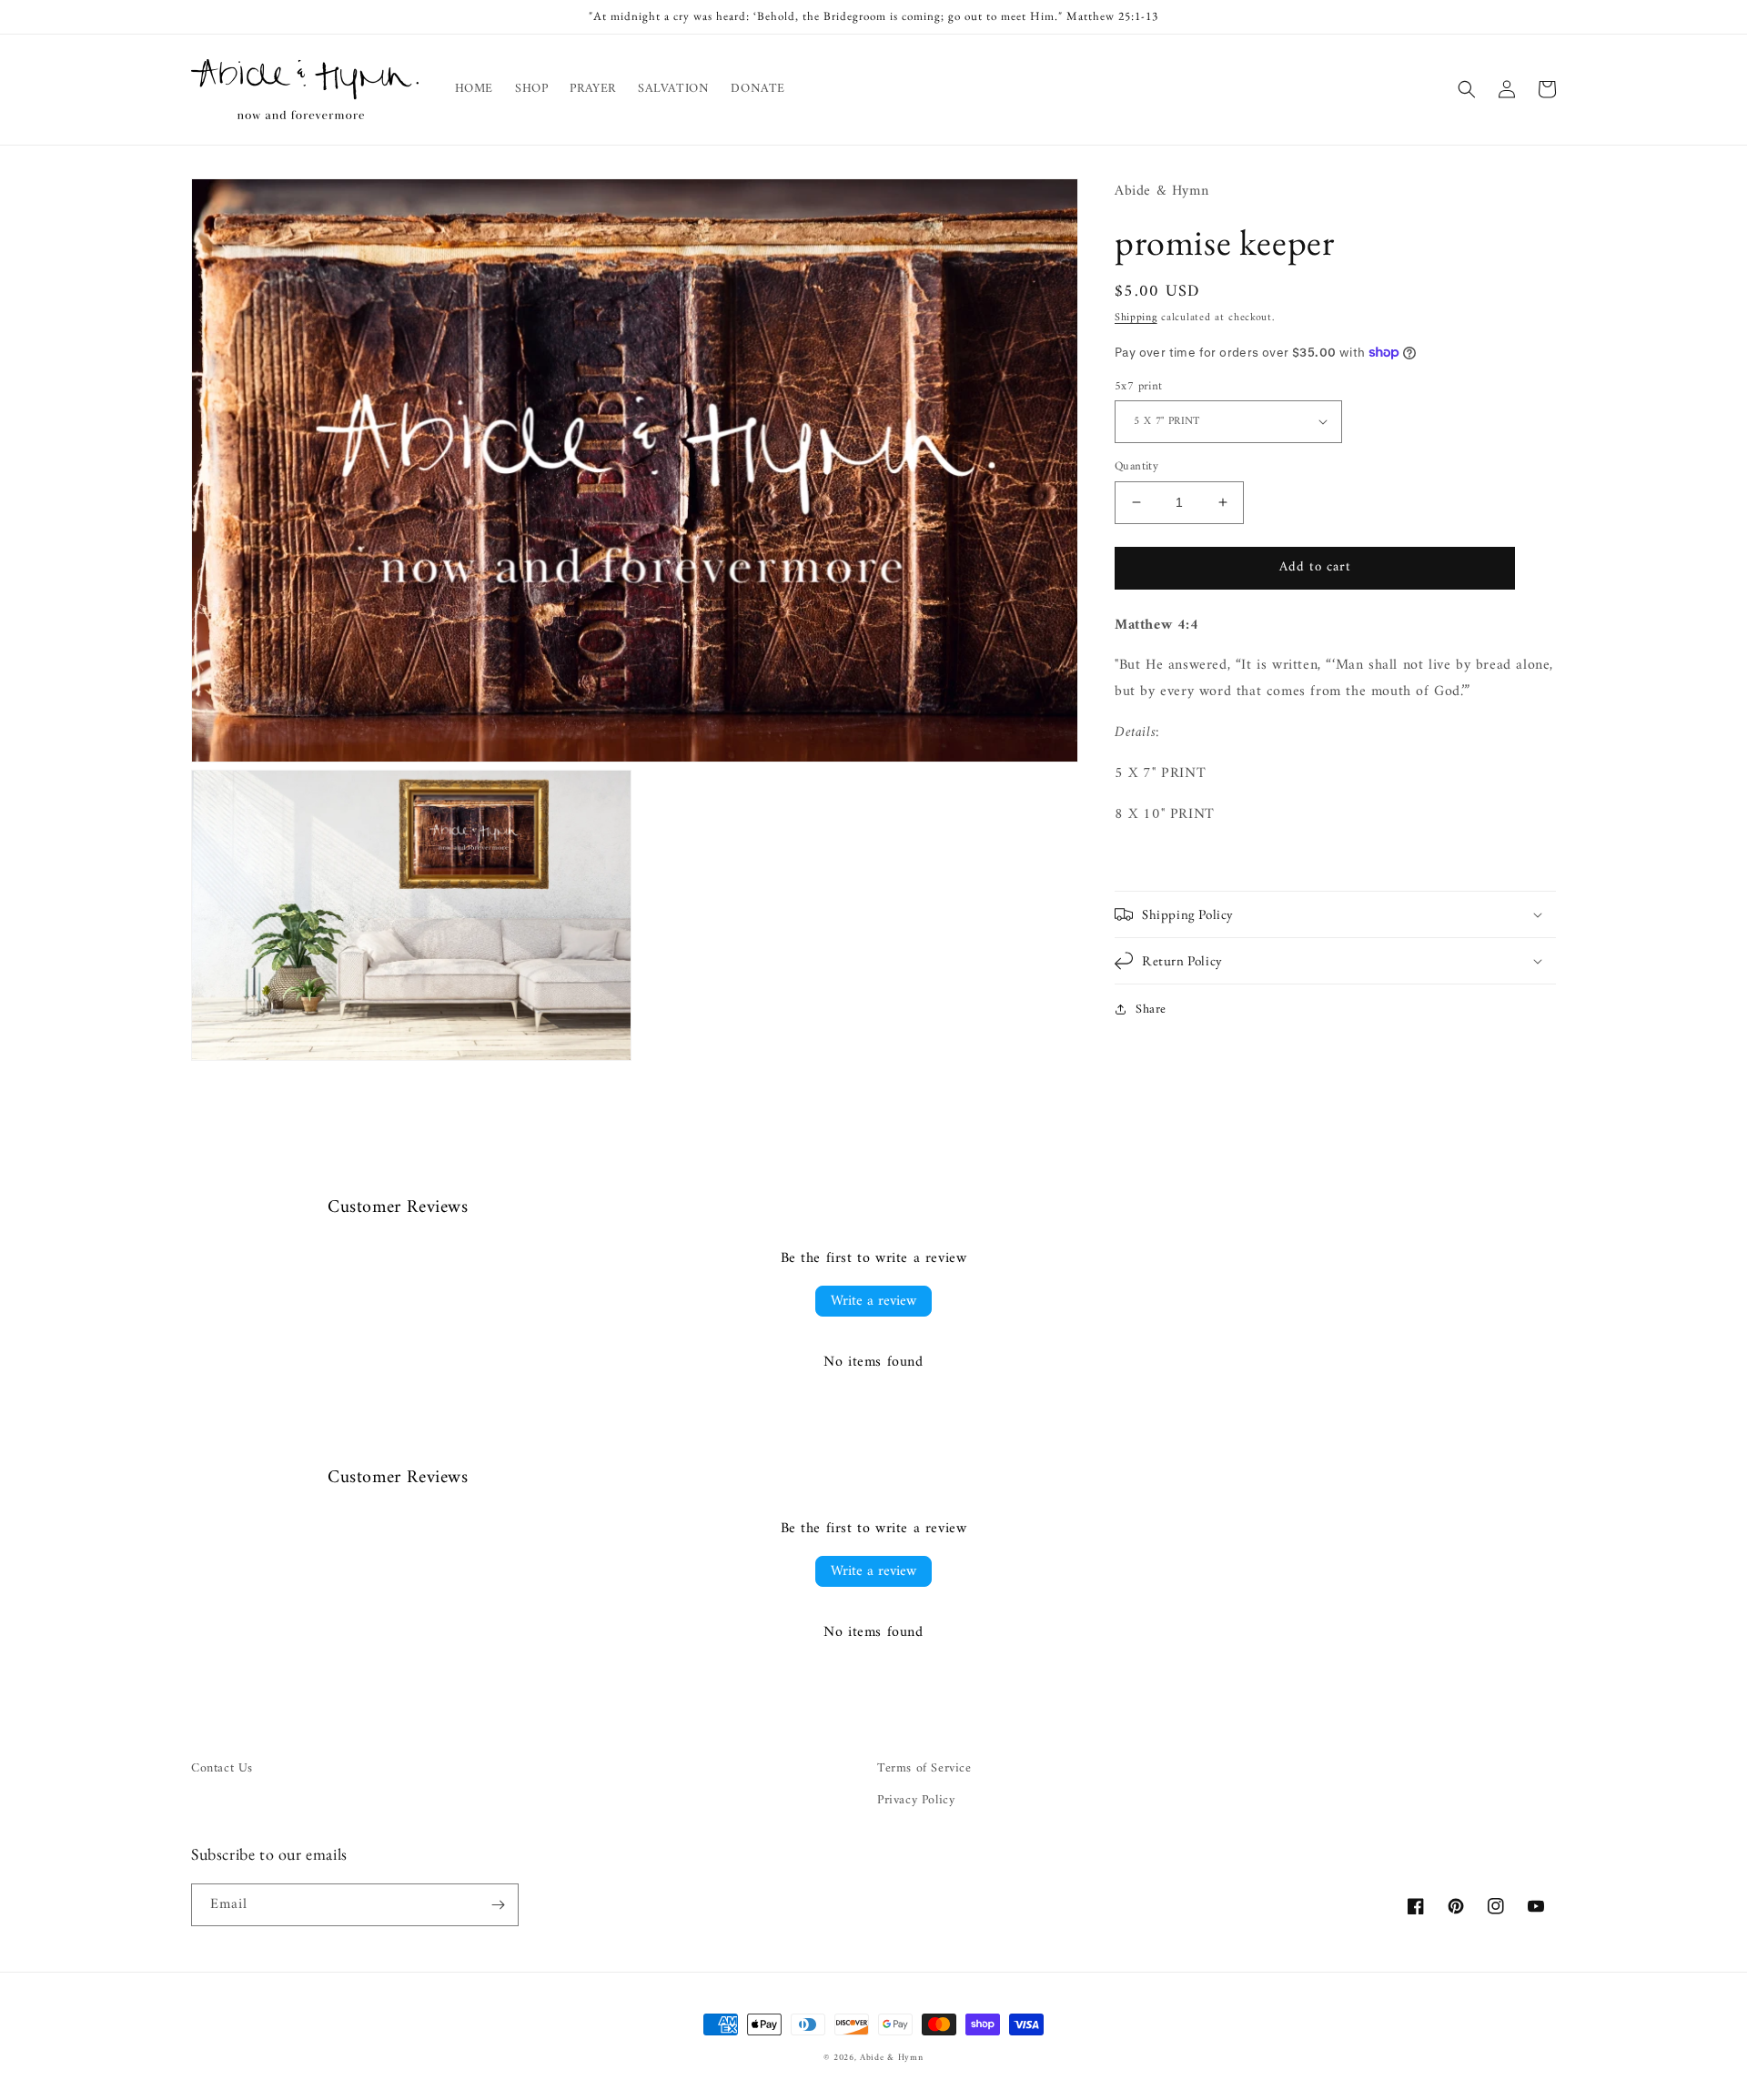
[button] (1467, 89)
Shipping (1136, 318)
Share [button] (1151, 1010)
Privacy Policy (916, 1800)
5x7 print (1139, 386)
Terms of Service (924, 1768)
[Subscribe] (498, 1905)
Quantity (1136, 467)
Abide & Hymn (891, 2058)
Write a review (873, 1301)
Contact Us (222, 1768)
